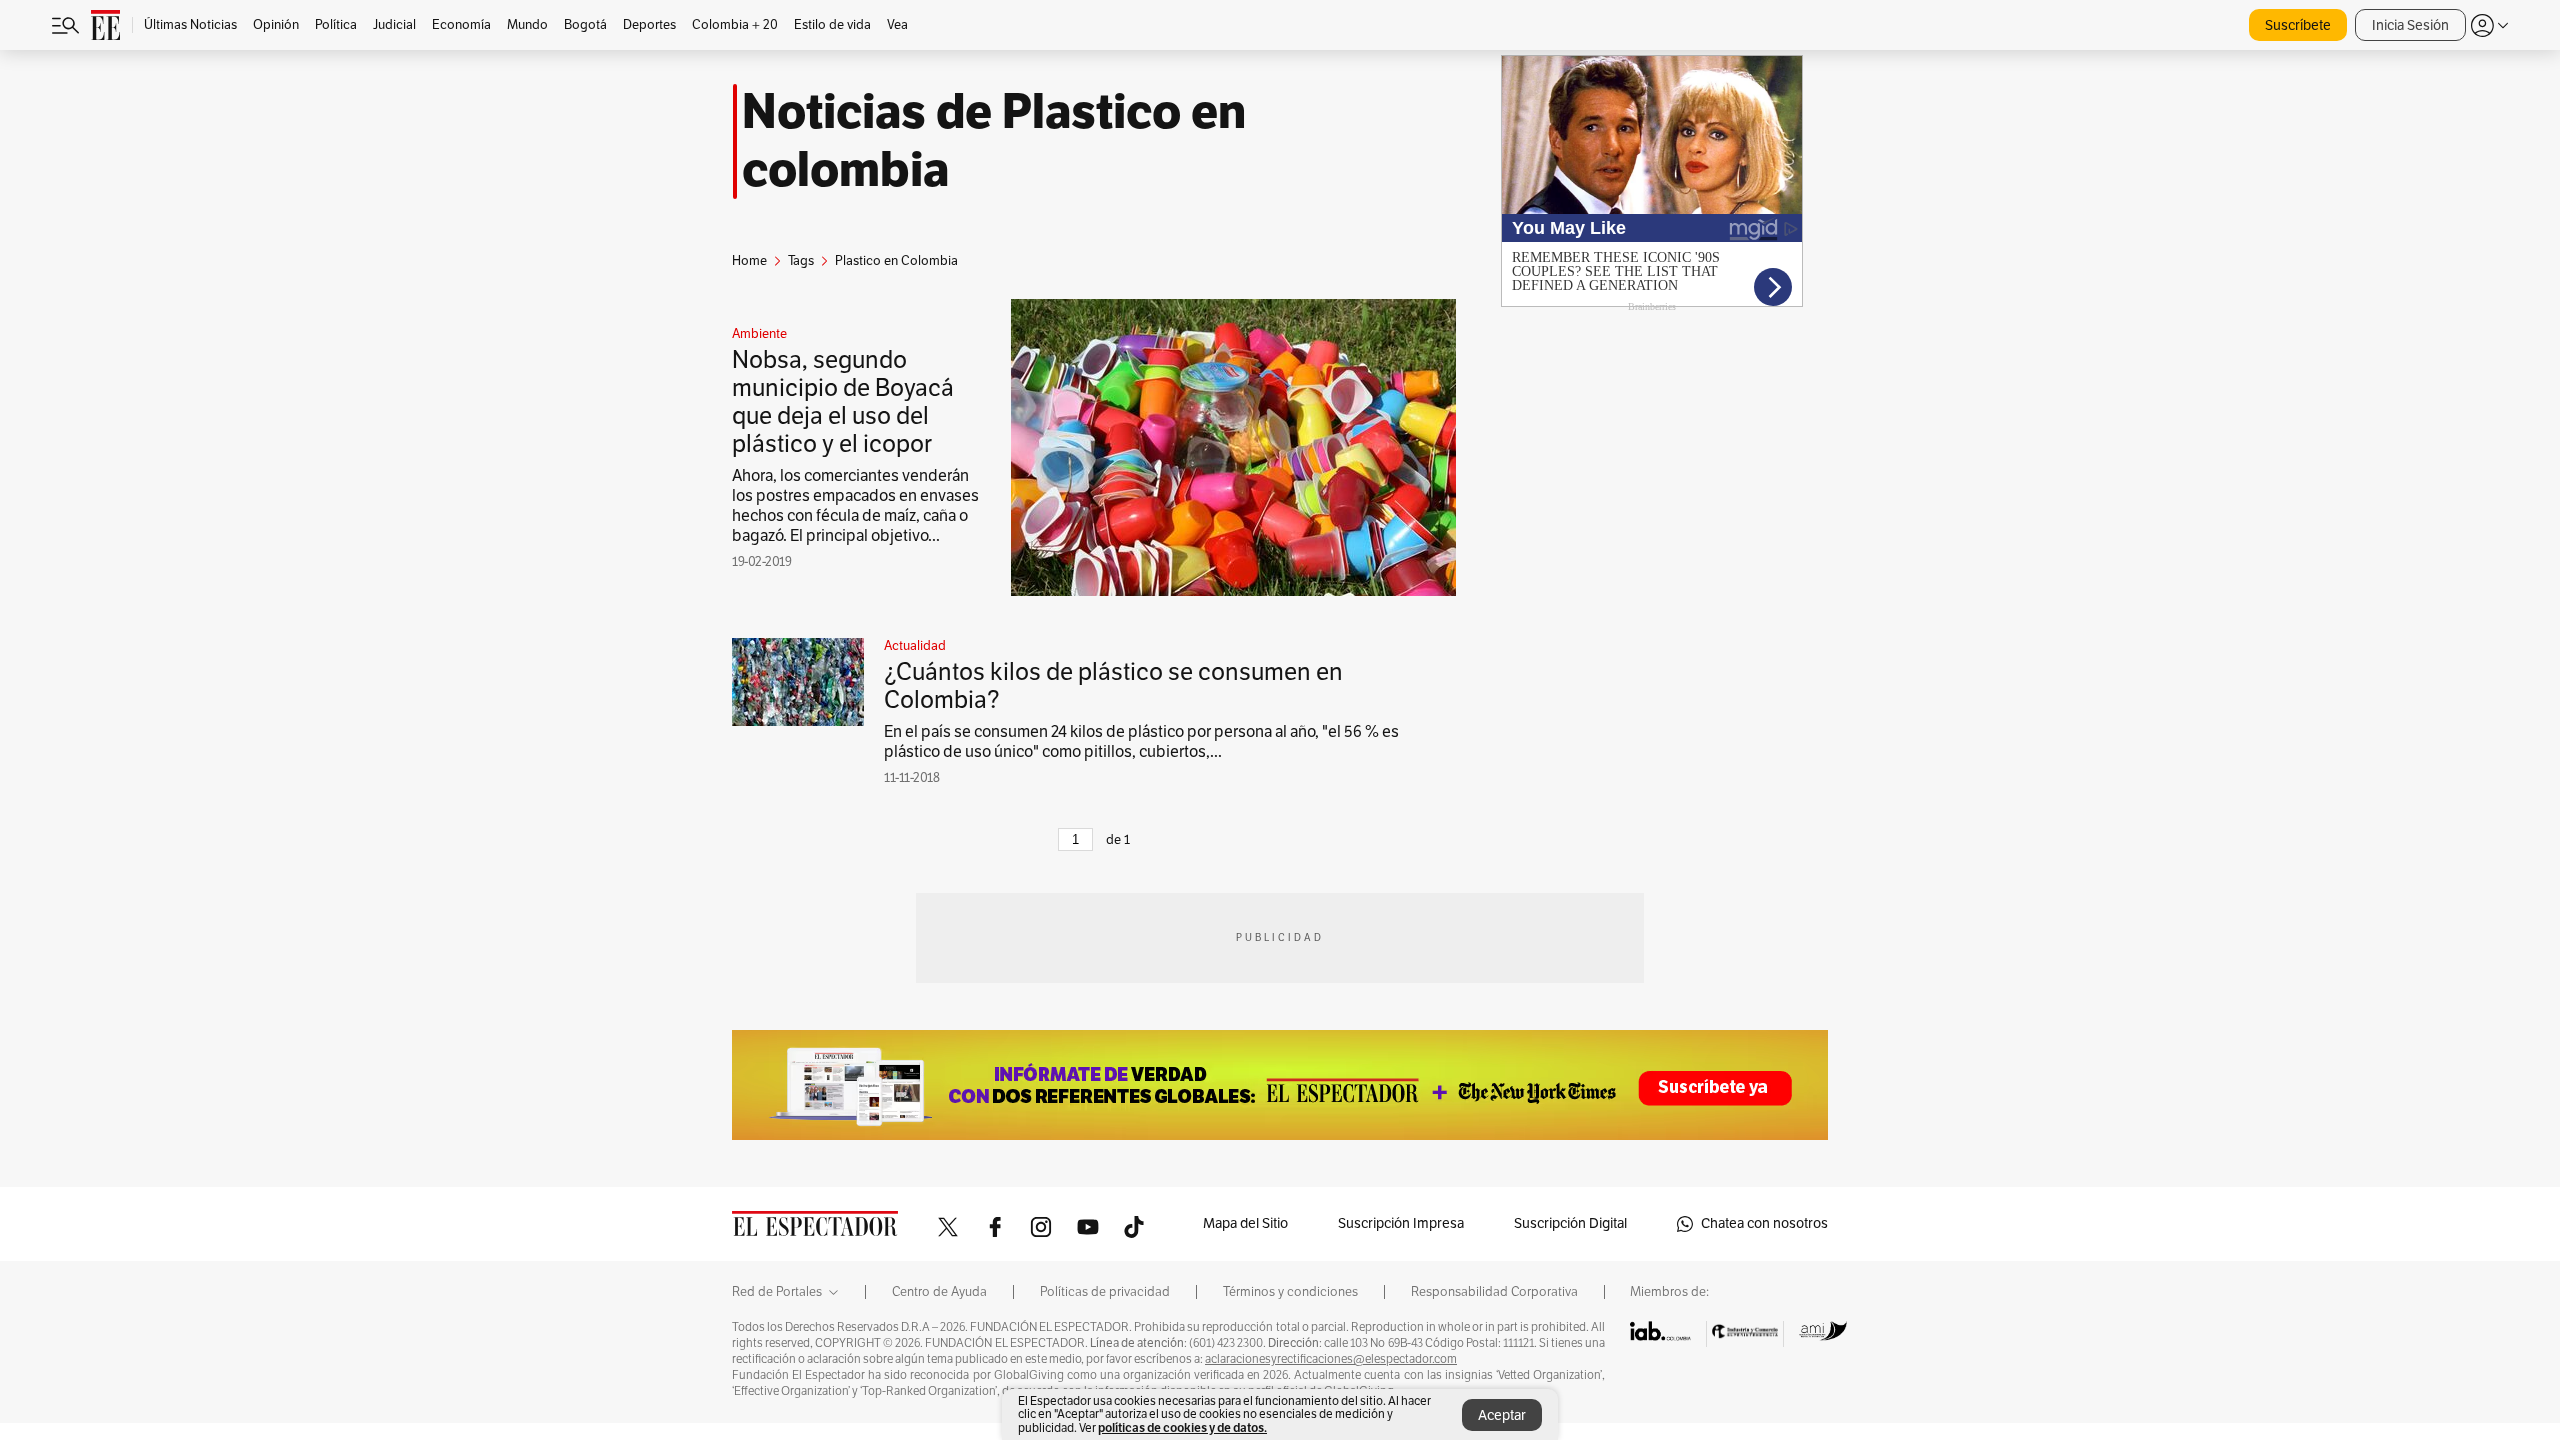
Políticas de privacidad (1105, 1292)
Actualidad (915, 646)
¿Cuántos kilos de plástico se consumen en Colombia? (1113, 686)
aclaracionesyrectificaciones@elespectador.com (1331, 1359)
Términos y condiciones (1290, 1292)
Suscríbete (2298, 25)
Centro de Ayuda (939, 1292)
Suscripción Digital (1570, 1223)
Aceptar (1502, 1415)
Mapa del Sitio (1245, 1223)
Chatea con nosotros (1764, 1223)
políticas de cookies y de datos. (1182, 1427)
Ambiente (759, 334)
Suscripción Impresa (1401, 1223)
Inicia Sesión (2410, 25)
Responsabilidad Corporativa (1494, 1292)
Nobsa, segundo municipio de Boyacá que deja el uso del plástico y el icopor (843, 402)
